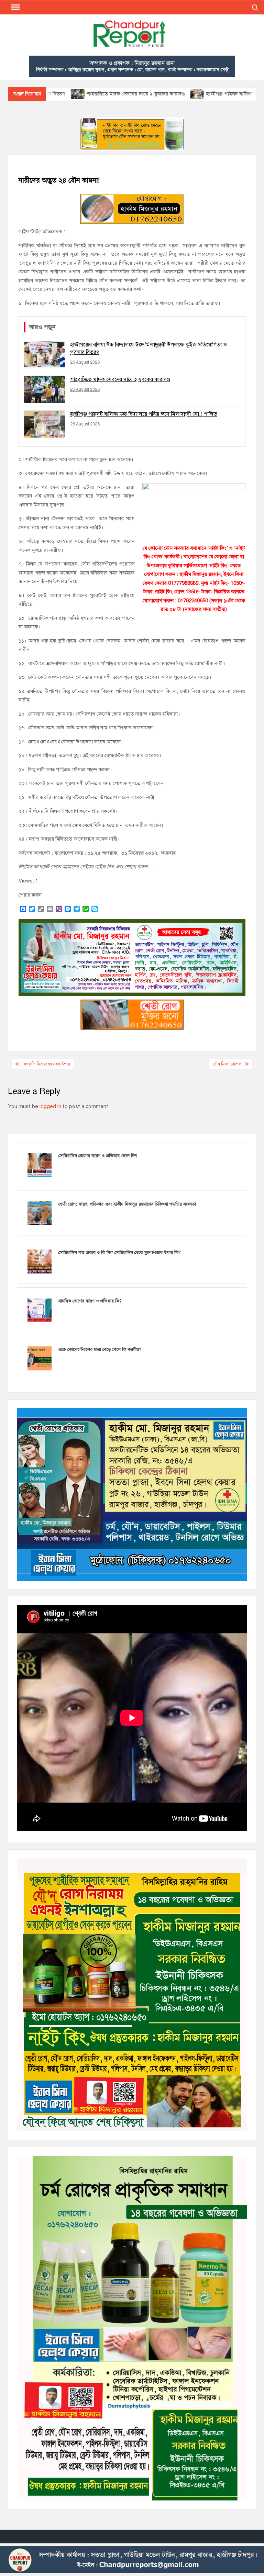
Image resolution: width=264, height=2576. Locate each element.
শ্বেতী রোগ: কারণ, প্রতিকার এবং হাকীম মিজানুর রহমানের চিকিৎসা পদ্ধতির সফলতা (127, 1204)
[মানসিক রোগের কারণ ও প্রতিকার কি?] (40, 1310)
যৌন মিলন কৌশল (227, 1064)
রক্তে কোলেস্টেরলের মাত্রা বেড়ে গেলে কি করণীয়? (100, 1349)
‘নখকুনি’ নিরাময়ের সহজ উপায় (46, 1064)
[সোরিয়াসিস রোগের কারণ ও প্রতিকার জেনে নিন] (40, 1164)
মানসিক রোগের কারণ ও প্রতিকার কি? (90, 1301)
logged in (50, 1106)
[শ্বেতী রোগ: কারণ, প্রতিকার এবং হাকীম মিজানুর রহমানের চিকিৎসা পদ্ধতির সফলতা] (40, 1213)
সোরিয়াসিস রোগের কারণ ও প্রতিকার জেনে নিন (98, 1156)
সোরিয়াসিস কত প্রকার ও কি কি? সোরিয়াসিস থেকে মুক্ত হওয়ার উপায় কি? (120, 1253)
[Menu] (15, 7)
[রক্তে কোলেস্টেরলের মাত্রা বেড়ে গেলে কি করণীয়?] (40, 1358)
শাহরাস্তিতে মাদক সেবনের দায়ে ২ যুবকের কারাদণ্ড (67, 94)
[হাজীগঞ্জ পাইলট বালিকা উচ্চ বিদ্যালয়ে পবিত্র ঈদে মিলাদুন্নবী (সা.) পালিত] (128, 94)
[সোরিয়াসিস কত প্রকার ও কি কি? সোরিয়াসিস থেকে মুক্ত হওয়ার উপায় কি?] (40, 1261)
